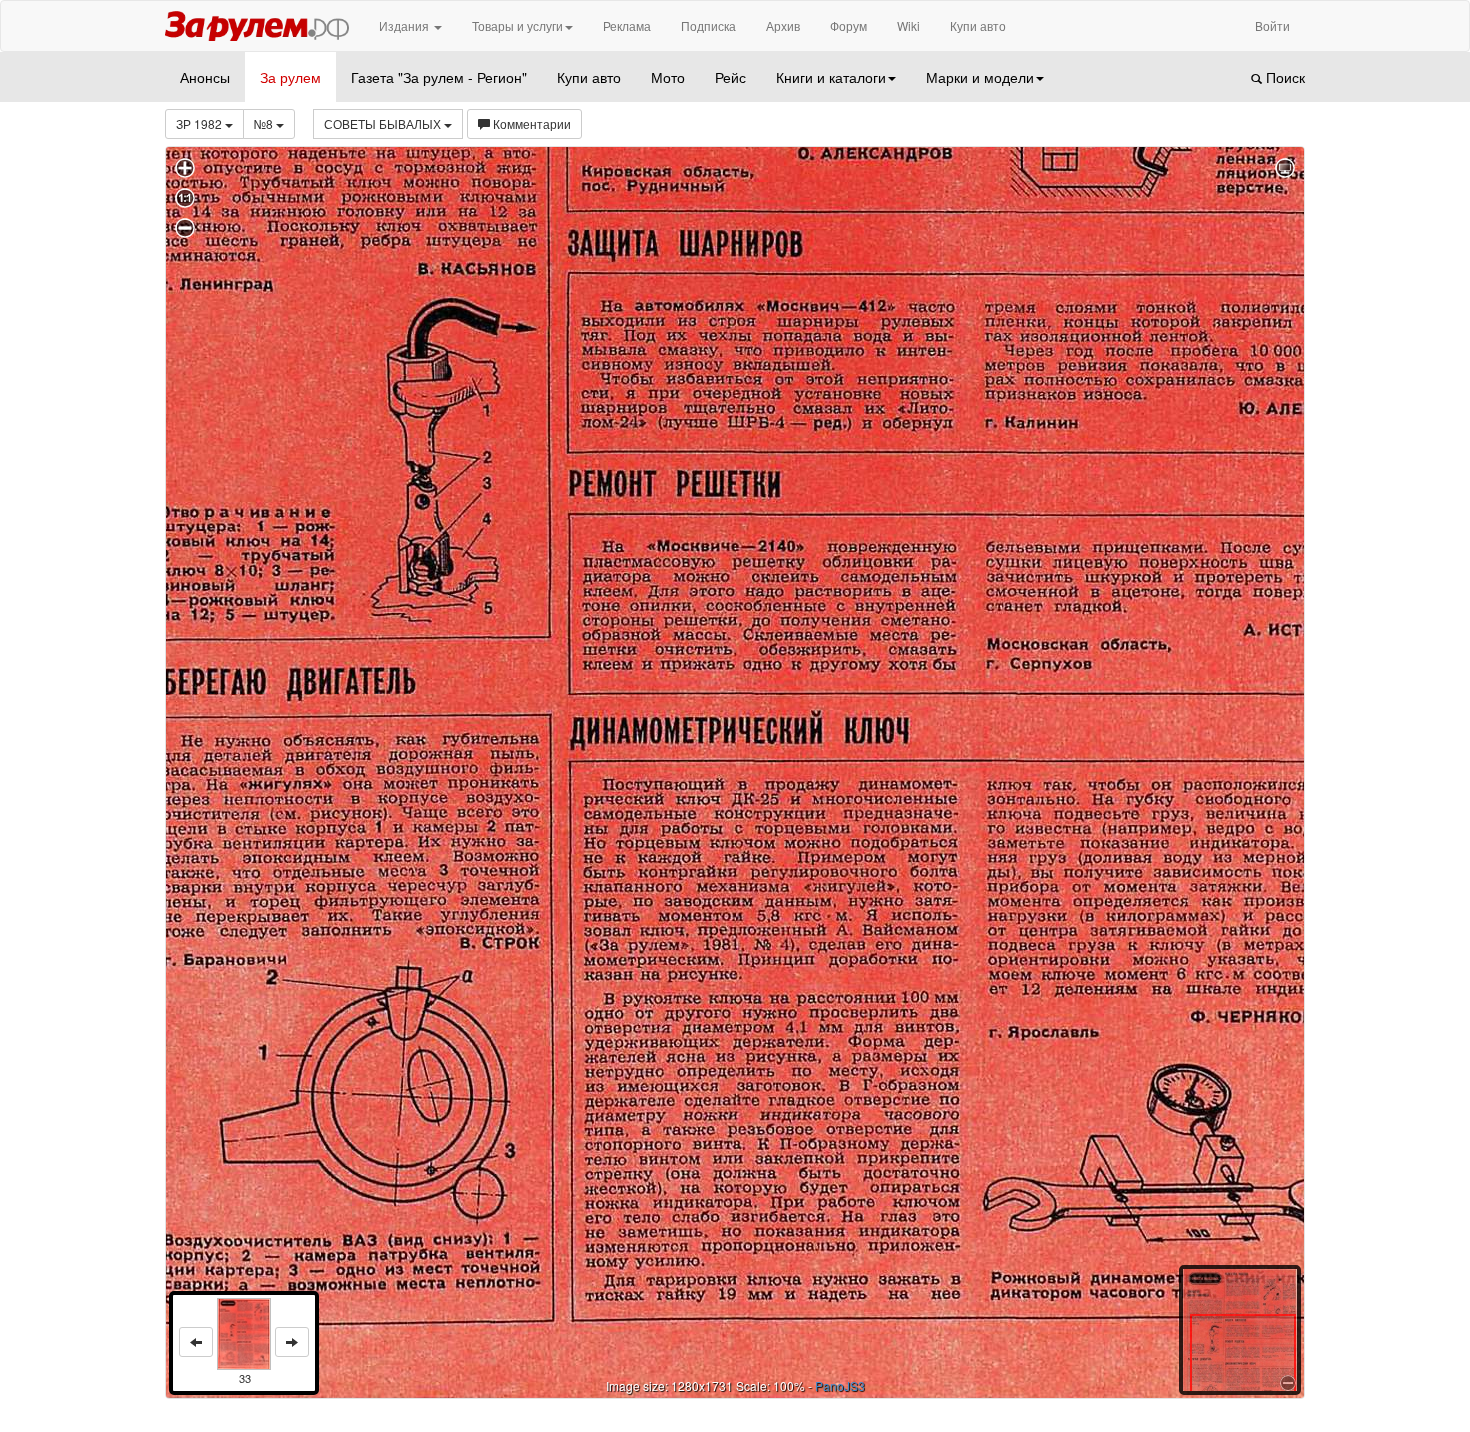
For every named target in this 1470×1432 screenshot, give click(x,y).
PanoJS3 (840, 1385)
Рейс (730, 77)
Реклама (627, 25)
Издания (405, 25)
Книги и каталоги (831, 77)
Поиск (1283, 77)
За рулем (290, 77)
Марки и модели (980, 77)
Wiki (908, 25)
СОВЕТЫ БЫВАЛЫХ (384, 123)
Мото (668, 77)
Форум (848, 25)
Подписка (708, 25)
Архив (783, 25)
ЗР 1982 (200, 123)
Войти (1272, 25)
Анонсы (205, 77)
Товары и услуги (517, 25)
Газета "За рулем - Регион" (439, 77)
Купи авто (978, 25)
